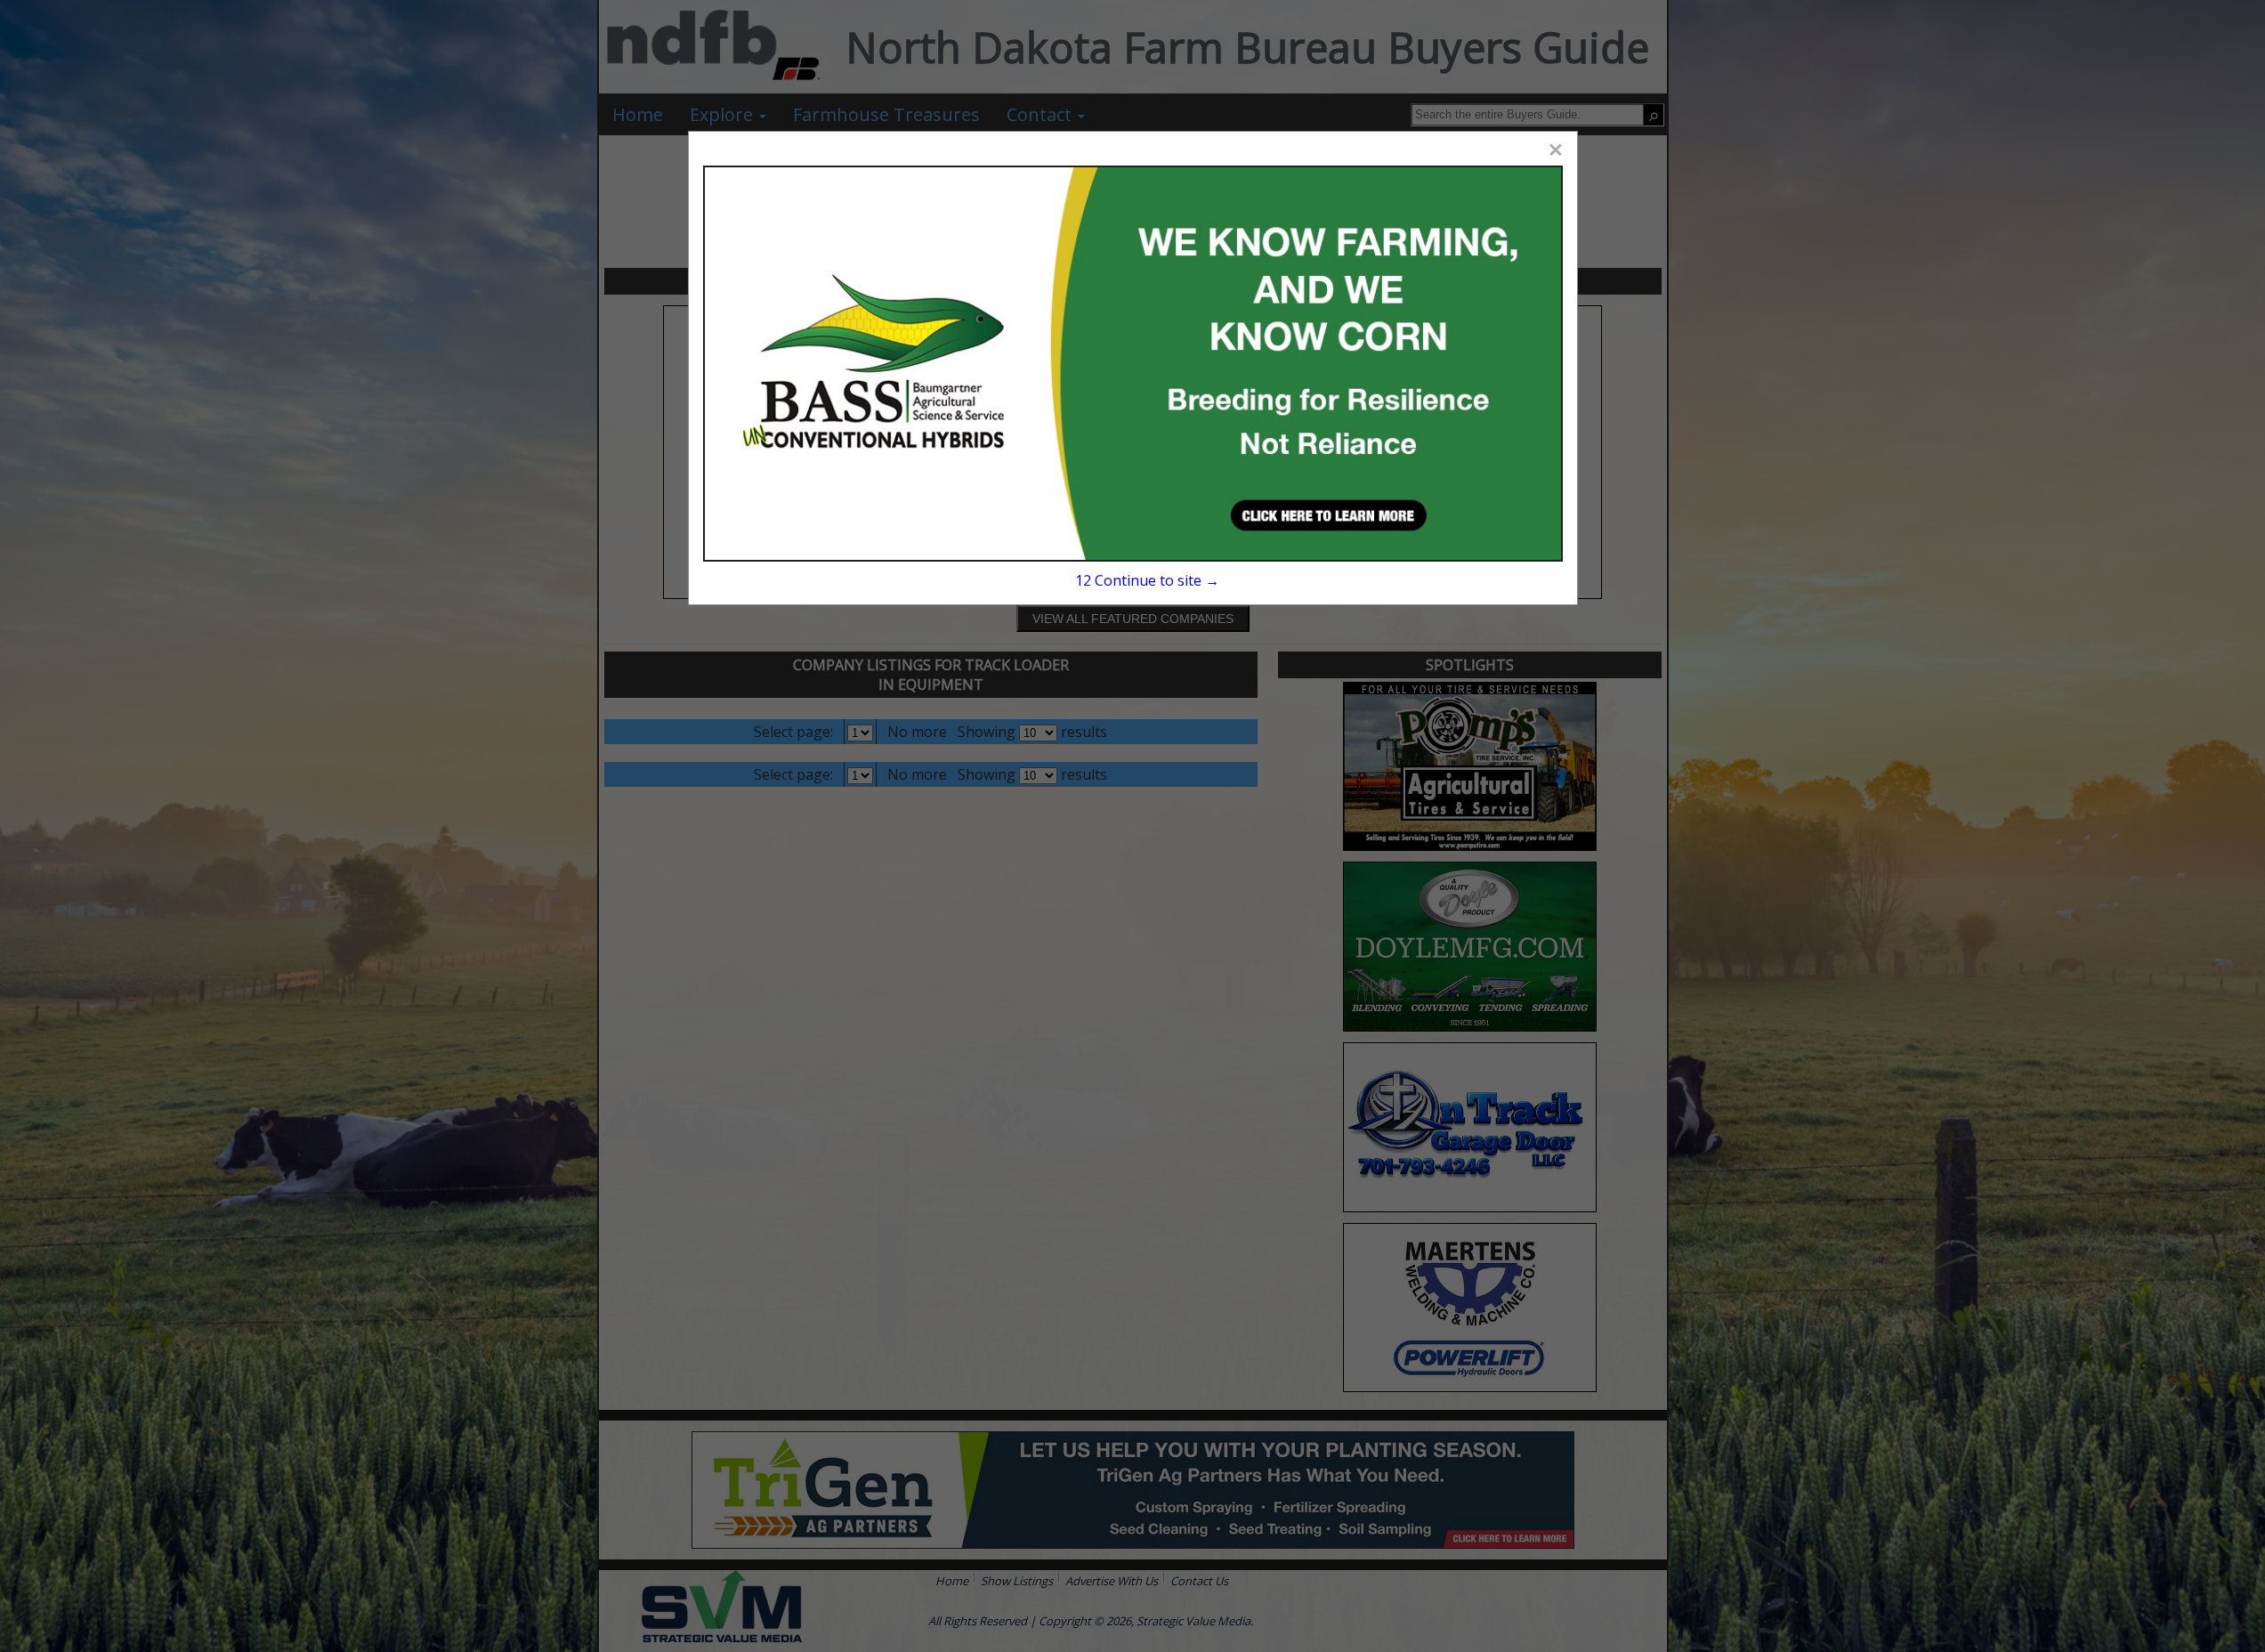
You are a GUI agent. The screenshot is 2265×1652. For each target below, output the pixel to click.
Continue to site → (1147, 580)
